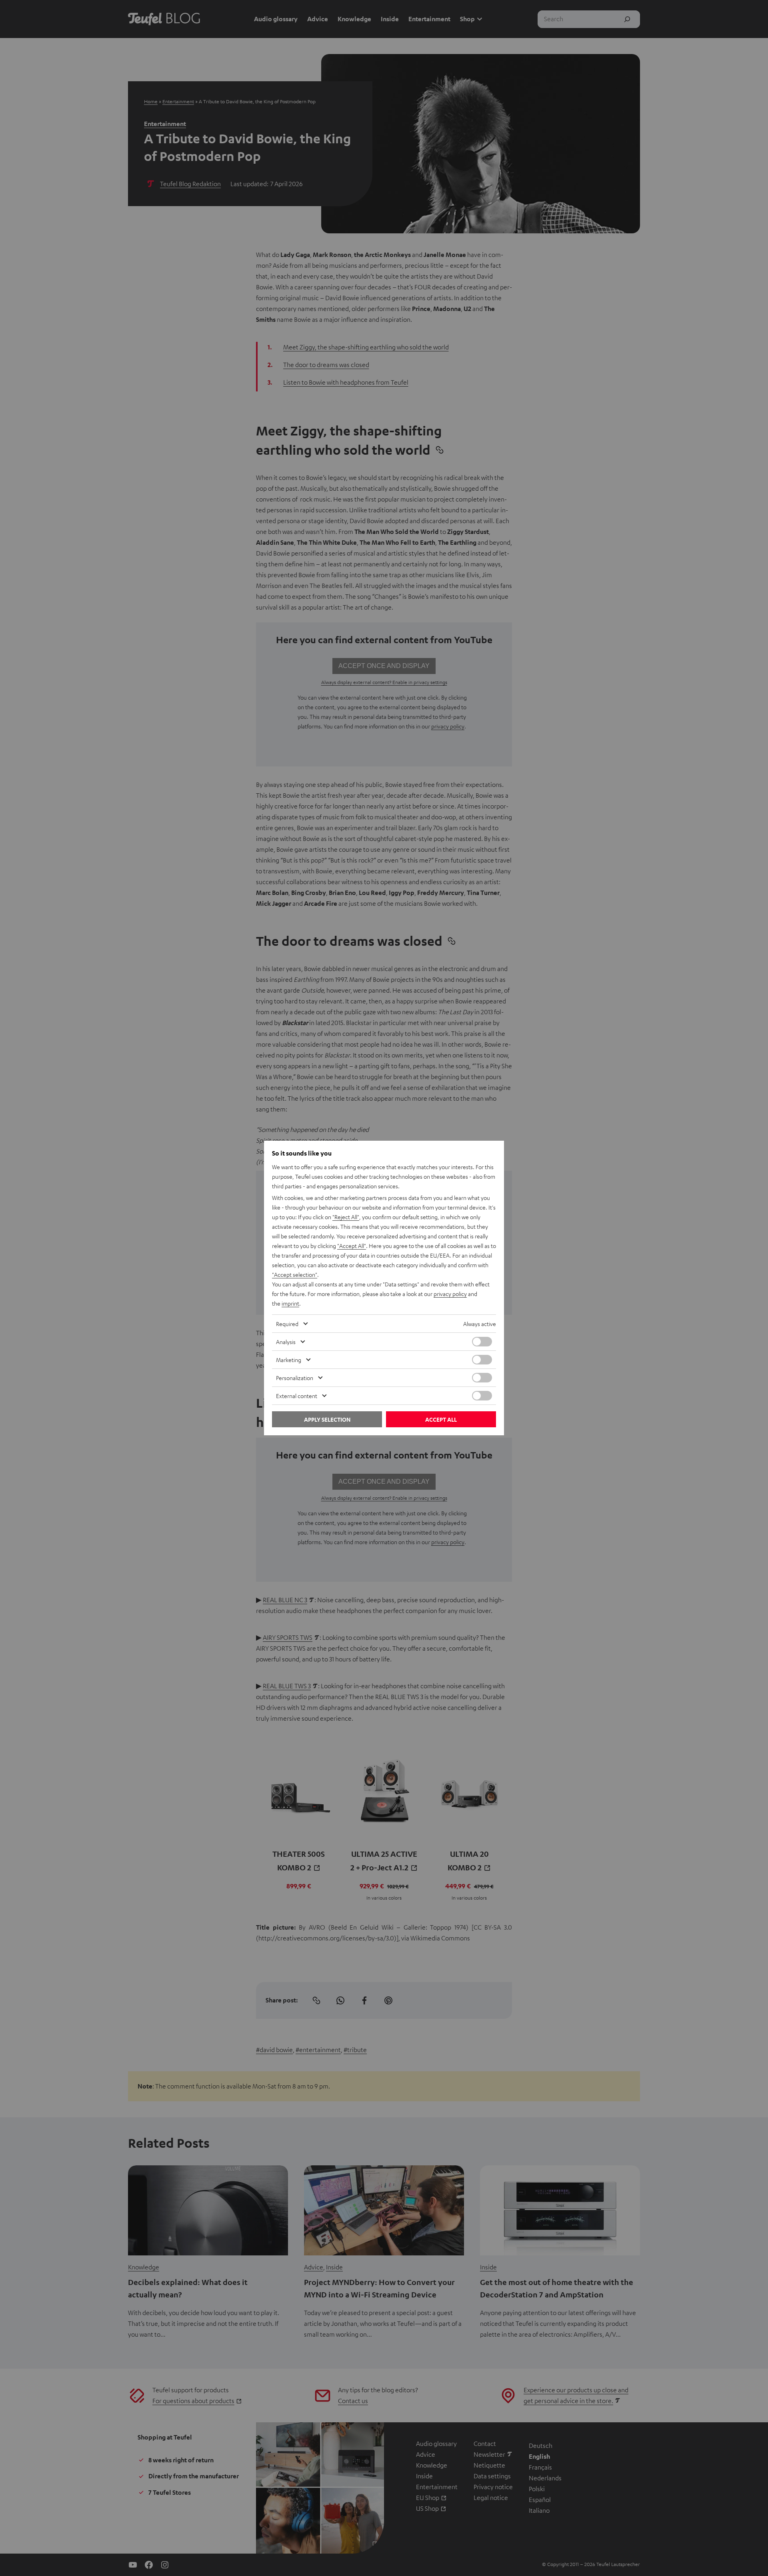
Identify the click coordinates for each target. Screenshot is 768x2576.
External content (297, 1396)
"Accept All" (352, 1246)
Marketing (289, 1360)
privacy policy (450, 1294)
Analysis (286, 1342)
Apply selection (327, 1419)
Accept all (441, 1419)
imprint (290, 1303)
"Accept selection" (295, 1274)
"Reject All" (346, 1217)
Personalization (295, 1378)
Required (287, 1324)
